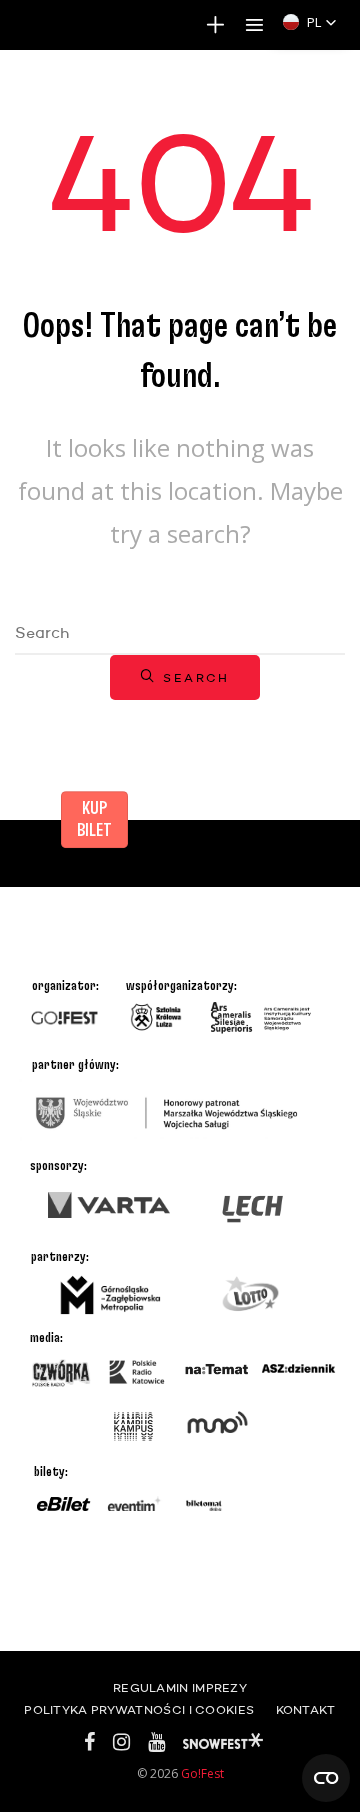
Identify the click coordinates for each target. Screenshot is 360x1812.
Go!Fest (202, 1773)
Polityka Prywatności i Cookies (139, 1711)
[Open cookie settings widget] (326, 1778)
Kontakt (306, 1711)
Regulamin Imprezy (180, 1689)
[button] (310, 22)
